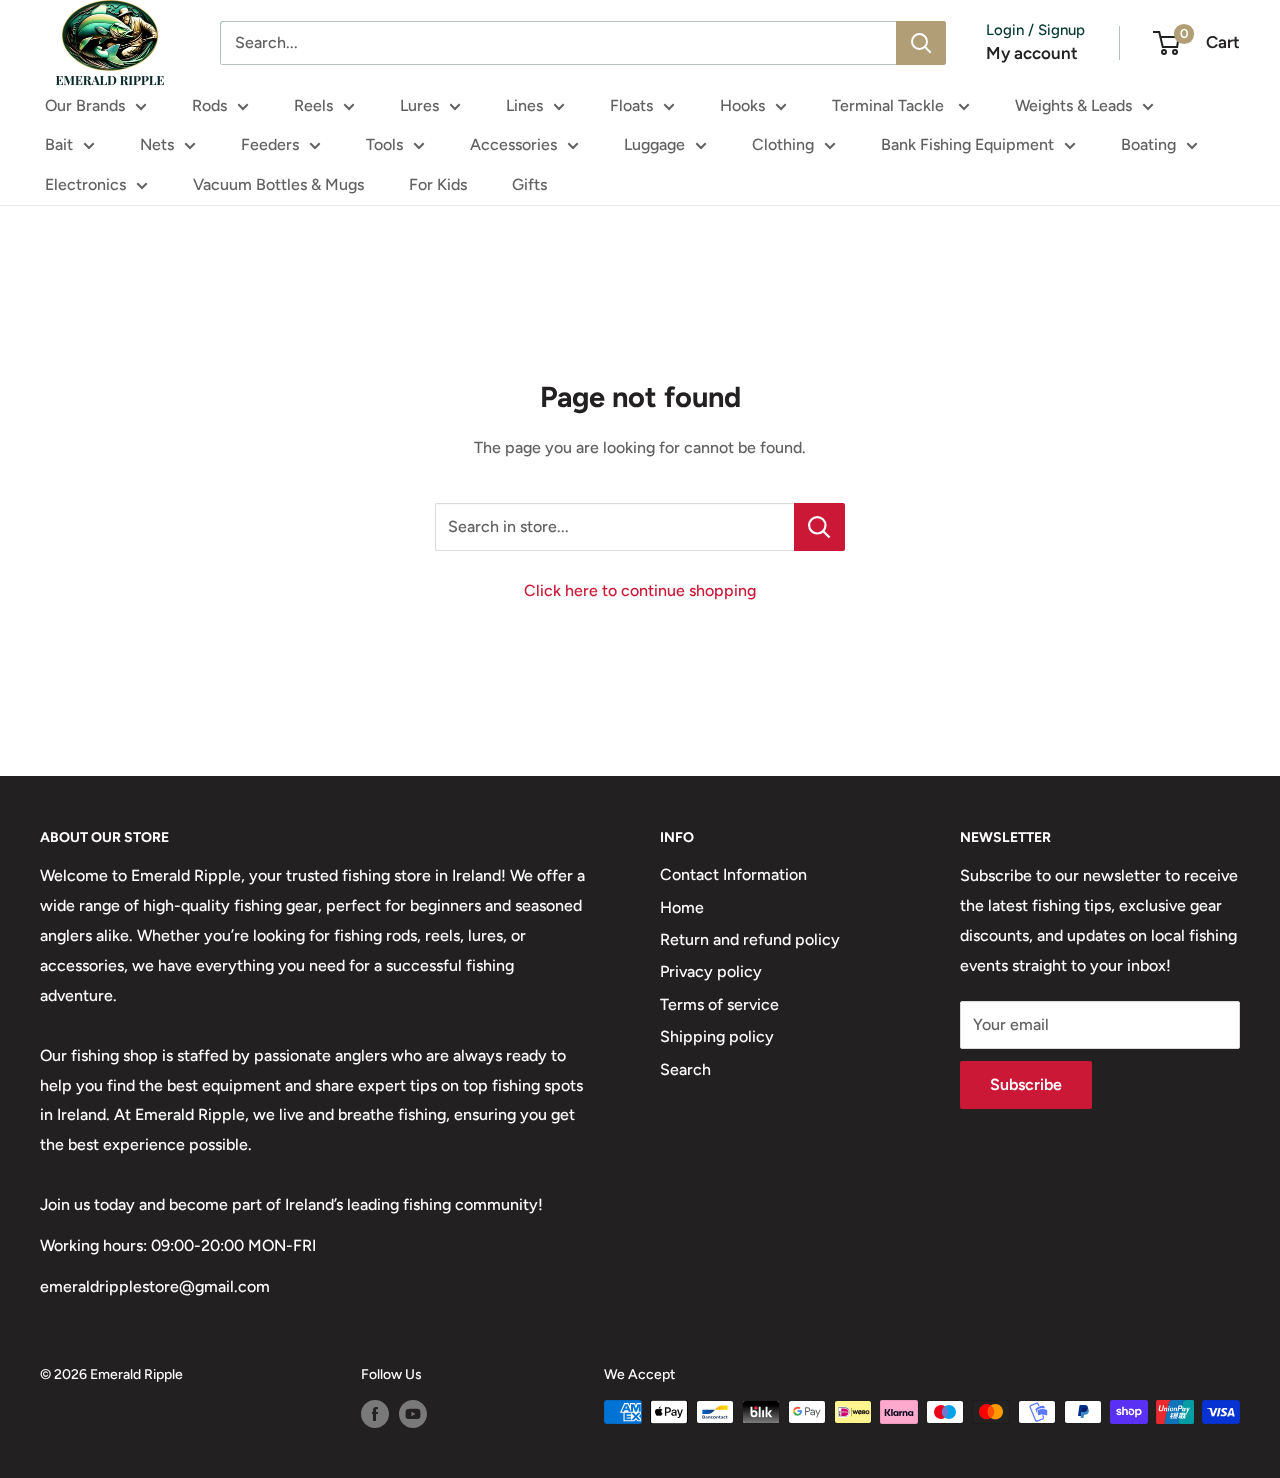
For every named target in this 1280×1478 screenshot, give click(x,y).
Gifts (529, 184)
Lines (524, 105)
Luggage (654, 144)
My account (1032, 53)
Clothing (783, 144)
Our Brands (85, 105)
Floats (631, 105)
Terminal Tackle (890, 105)
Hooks (742, 105)
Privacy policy (711, 971)
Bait (59, 144)
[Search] (921, 43)
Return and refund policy (750, 939)
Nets (157, 144)
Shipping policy (717, 1036)
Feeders (270, 144)
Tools (384, 144)
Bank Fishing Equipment (967, 144)
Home (682, 907)
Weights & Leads (1073, 105)
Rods (209, 105)
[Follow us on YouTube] (413, 1414)
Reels (313, 105)
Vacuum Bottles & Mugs (278, 184)
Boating (1148, 144)
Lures (419, 105)
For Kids (438, 184)
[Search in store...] (819, 527)
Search (685, 1069)
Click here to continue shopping (640, 590)
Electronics (85, 184)
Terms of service (719, 1004)
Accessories (513, 144)
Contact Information (733, 874)
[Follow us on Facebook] (375, 1414)
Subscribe (1026, 1084)
